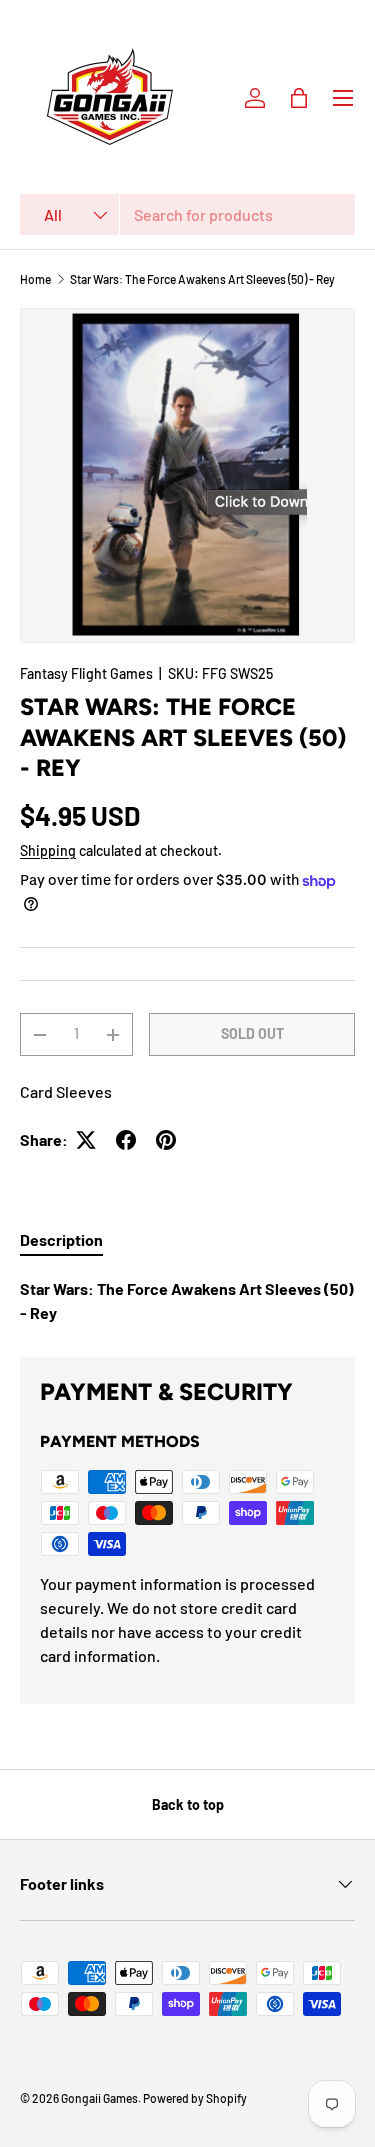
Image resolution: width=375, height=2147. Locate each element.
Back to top (188, 1804)
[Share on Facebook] (126, 1140)
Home (35, 279)
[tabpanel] (187, 1301)
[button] (299, 98)
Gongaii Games (99, 2098)
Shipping (48, 850)
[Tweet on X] (86, 1140)
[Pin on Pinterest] (166, 1140)
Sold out (252, 1033)
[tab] (61, 1239)
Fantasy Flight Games (86, 673)
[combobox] (187, 214)
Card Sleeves (66, 1091)
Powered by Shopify (195, 2098)
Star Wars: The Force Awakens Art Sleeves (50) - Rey (202, 279)
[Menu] (343, 98)
